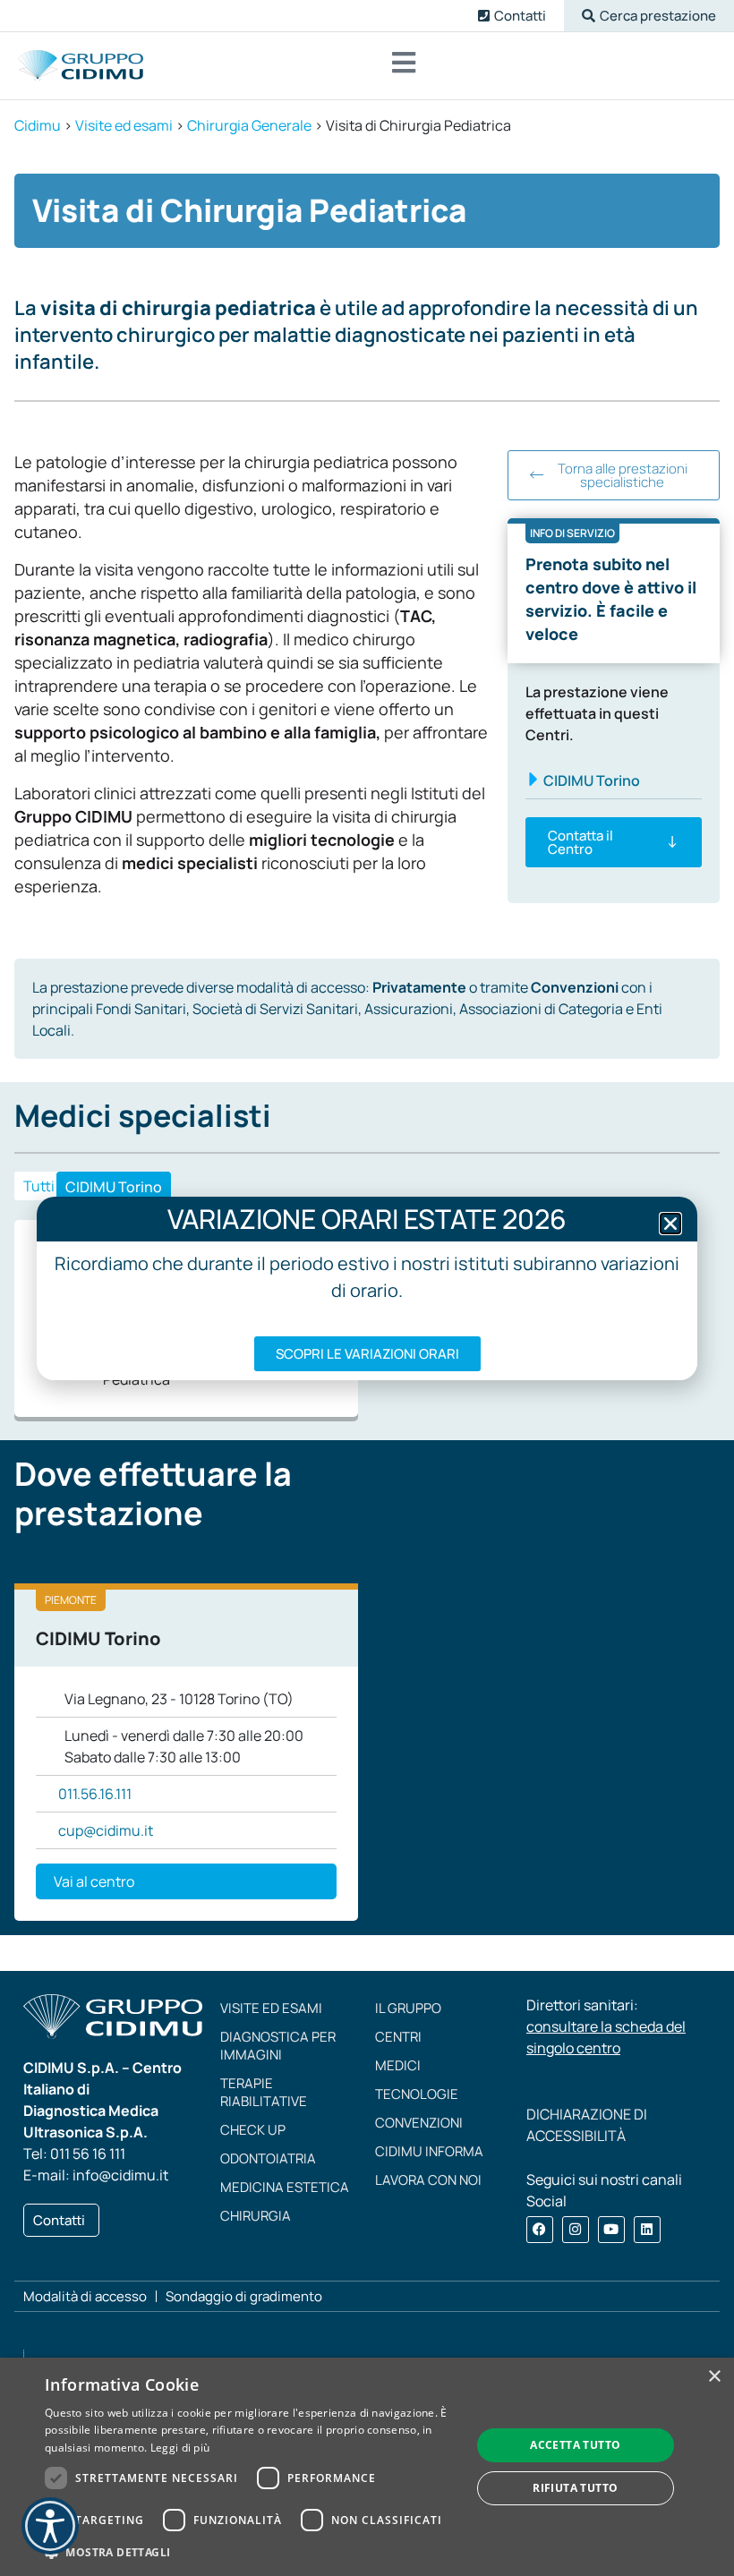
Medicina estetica (285, 2187)
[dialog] (367, 2467)
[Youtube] (611, 2230)
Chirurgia (256, 2216)
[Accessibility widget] (50, 2526)
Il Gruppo (408, 2008)
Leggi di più (180, 2448)
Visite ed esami (271, 2008)
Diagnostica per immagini (278, 2046)
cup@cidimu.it (106, 1830)
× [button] (714, 2377)
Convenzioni (419, 2123)
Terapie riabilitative (264, 2092)
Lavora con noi (428, 2180)
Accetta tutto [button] (575, 2445)
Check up (253, 2130)
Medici (398, 2065)
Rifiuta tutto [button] (575, 2488)
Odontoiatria (268, 2158)
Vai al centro (94, 1881)
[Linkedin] (647, 2230)
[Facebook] (540, 2230)
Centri (398, 2037)
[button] (649, 16)
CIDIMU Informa (429, 2151)
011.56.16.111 (95, 1794)
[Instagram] (576, 2230)
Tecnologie (417, 2094)
